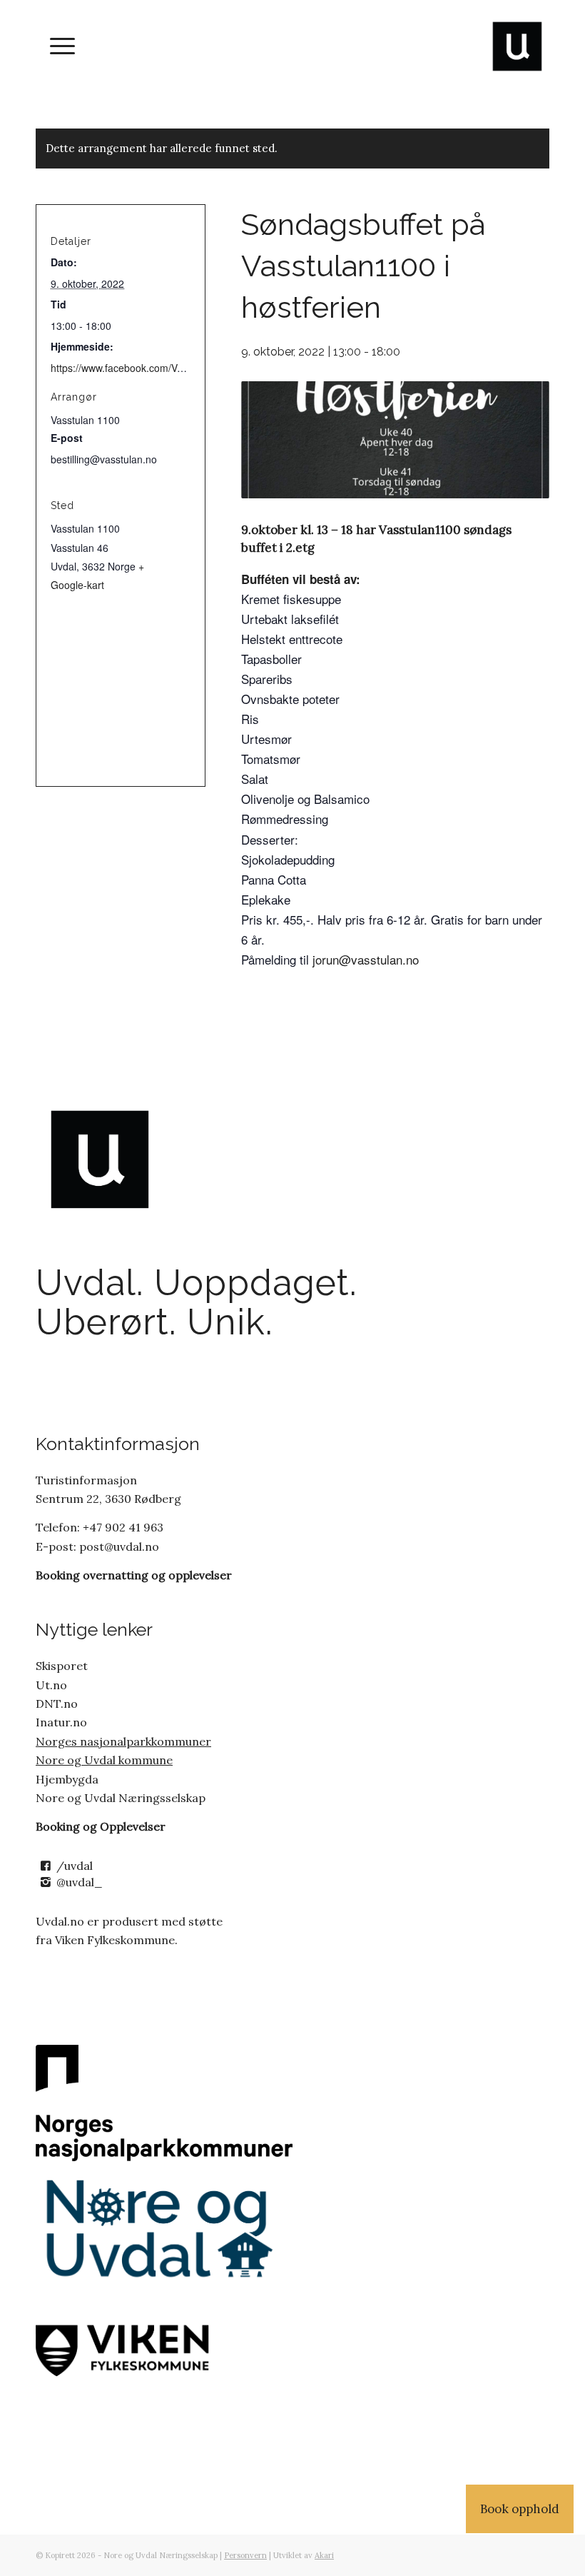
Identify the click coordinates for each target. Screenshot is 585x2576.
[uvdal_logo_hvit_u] (517, 46)
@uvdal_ (80, 1882)
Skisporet (62, 1666)
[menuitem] (55, 46)
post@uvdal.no (118, 1546)
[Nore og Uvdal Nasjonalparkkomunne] (164, 2103)
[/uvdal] (45, 1866)
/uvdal (75, 1866)
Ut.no (51, 1685)
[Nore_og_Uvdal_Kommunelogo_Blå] (164, 2229)
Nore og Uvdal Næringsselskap (121, 1798)
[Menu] (55, 46)
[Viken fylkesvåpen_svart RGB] (164, 2348)
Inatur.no (61, 1722)
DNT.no (57, 1704)
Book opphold (520, 2509)
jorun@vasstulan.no (364, 959)
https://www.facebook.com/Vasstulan (133, 368)
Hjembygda (67, 1779)
